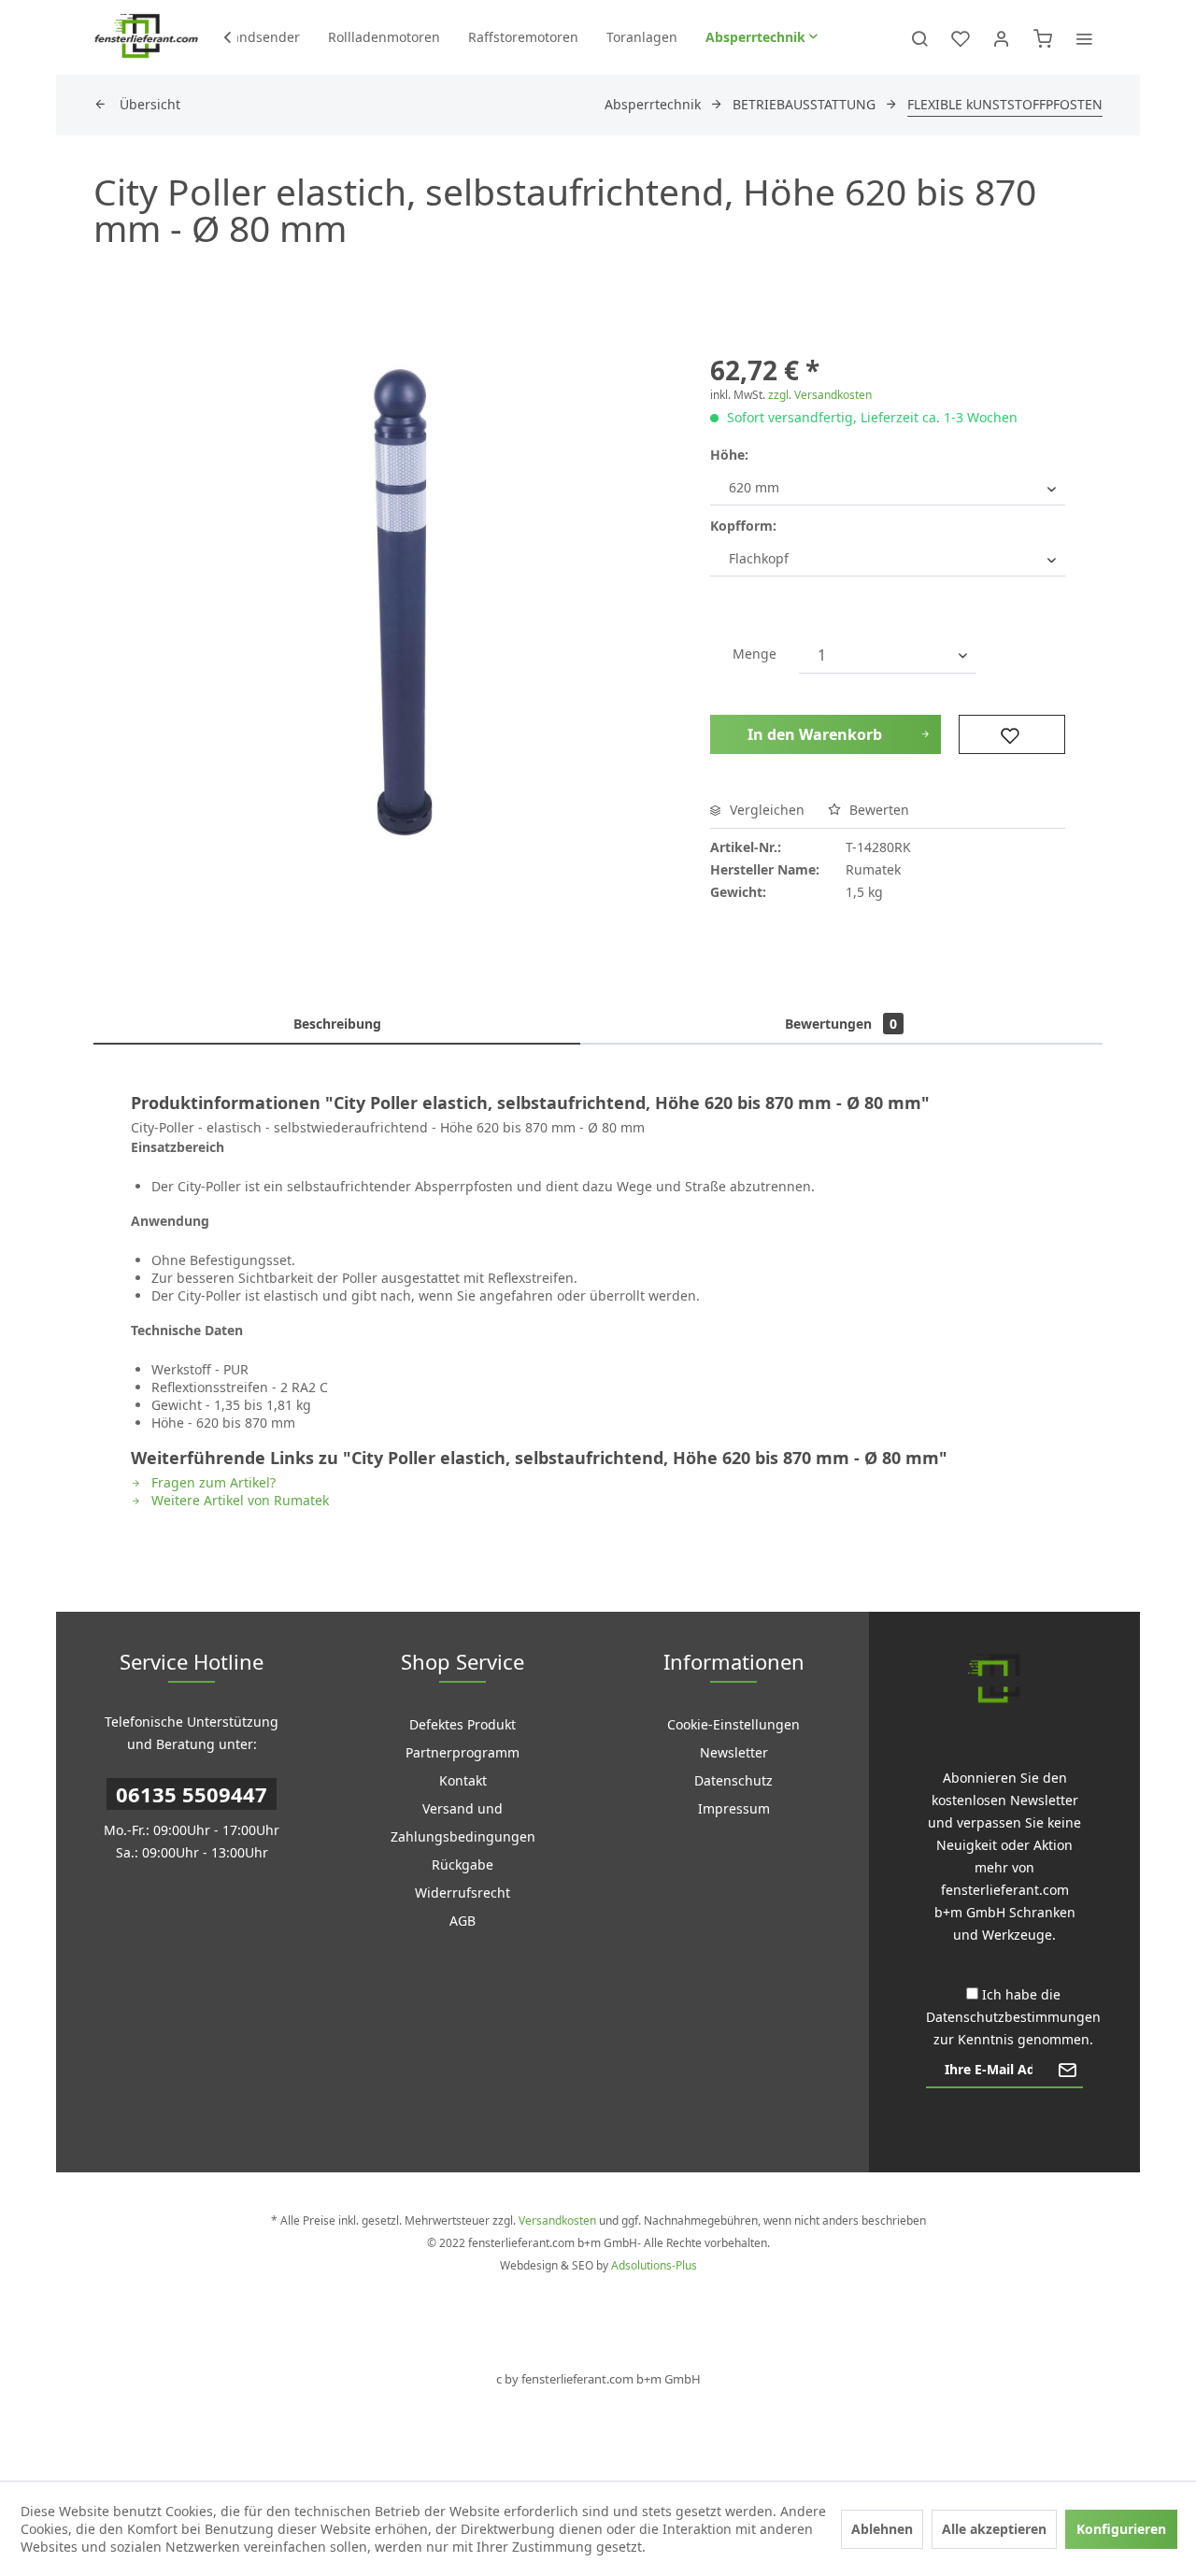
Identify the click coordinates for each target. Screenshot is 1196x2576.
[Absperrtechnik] (762, 37)
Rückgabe (463, 1864)
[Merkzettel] (961, 37)
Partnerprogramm (463, 1752)
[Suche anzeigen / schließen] (919, 37)
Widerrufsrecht (463, 1893)
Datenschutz (733, 1780)
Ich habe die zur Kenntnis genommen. (1013, 2017)
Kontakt (463, 1780)
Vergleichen (765, 810)
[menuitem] (261, 37)
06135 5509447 (192, 1794)
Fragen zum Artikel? (212, 1482)
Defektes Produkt (463, 1724)
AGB (463, 1921)
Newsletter (734, 1752)
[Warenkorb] (1043, 37)
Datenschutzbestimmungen (1013, 2017)
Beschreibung (337, 1024)
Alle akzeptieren (994, 2529)
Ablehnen (882, 2529)
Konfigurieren (1121, 2529)
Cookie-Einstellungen (733, 1724)
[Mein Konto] (1002, 37)
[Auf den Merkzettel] (1012, 734)
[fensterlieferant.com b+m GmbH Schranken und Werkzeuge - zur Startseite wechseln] (146, 37)
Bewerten (877, 810)
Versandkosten (557, 2220)
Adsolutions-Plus (654, 2265)
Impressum (734, 1808)
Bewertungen (841, 1024)
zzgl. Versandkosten (820, 395)
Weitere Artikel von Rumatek (238, 1500)
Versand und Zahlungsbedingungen (463, 1822)
